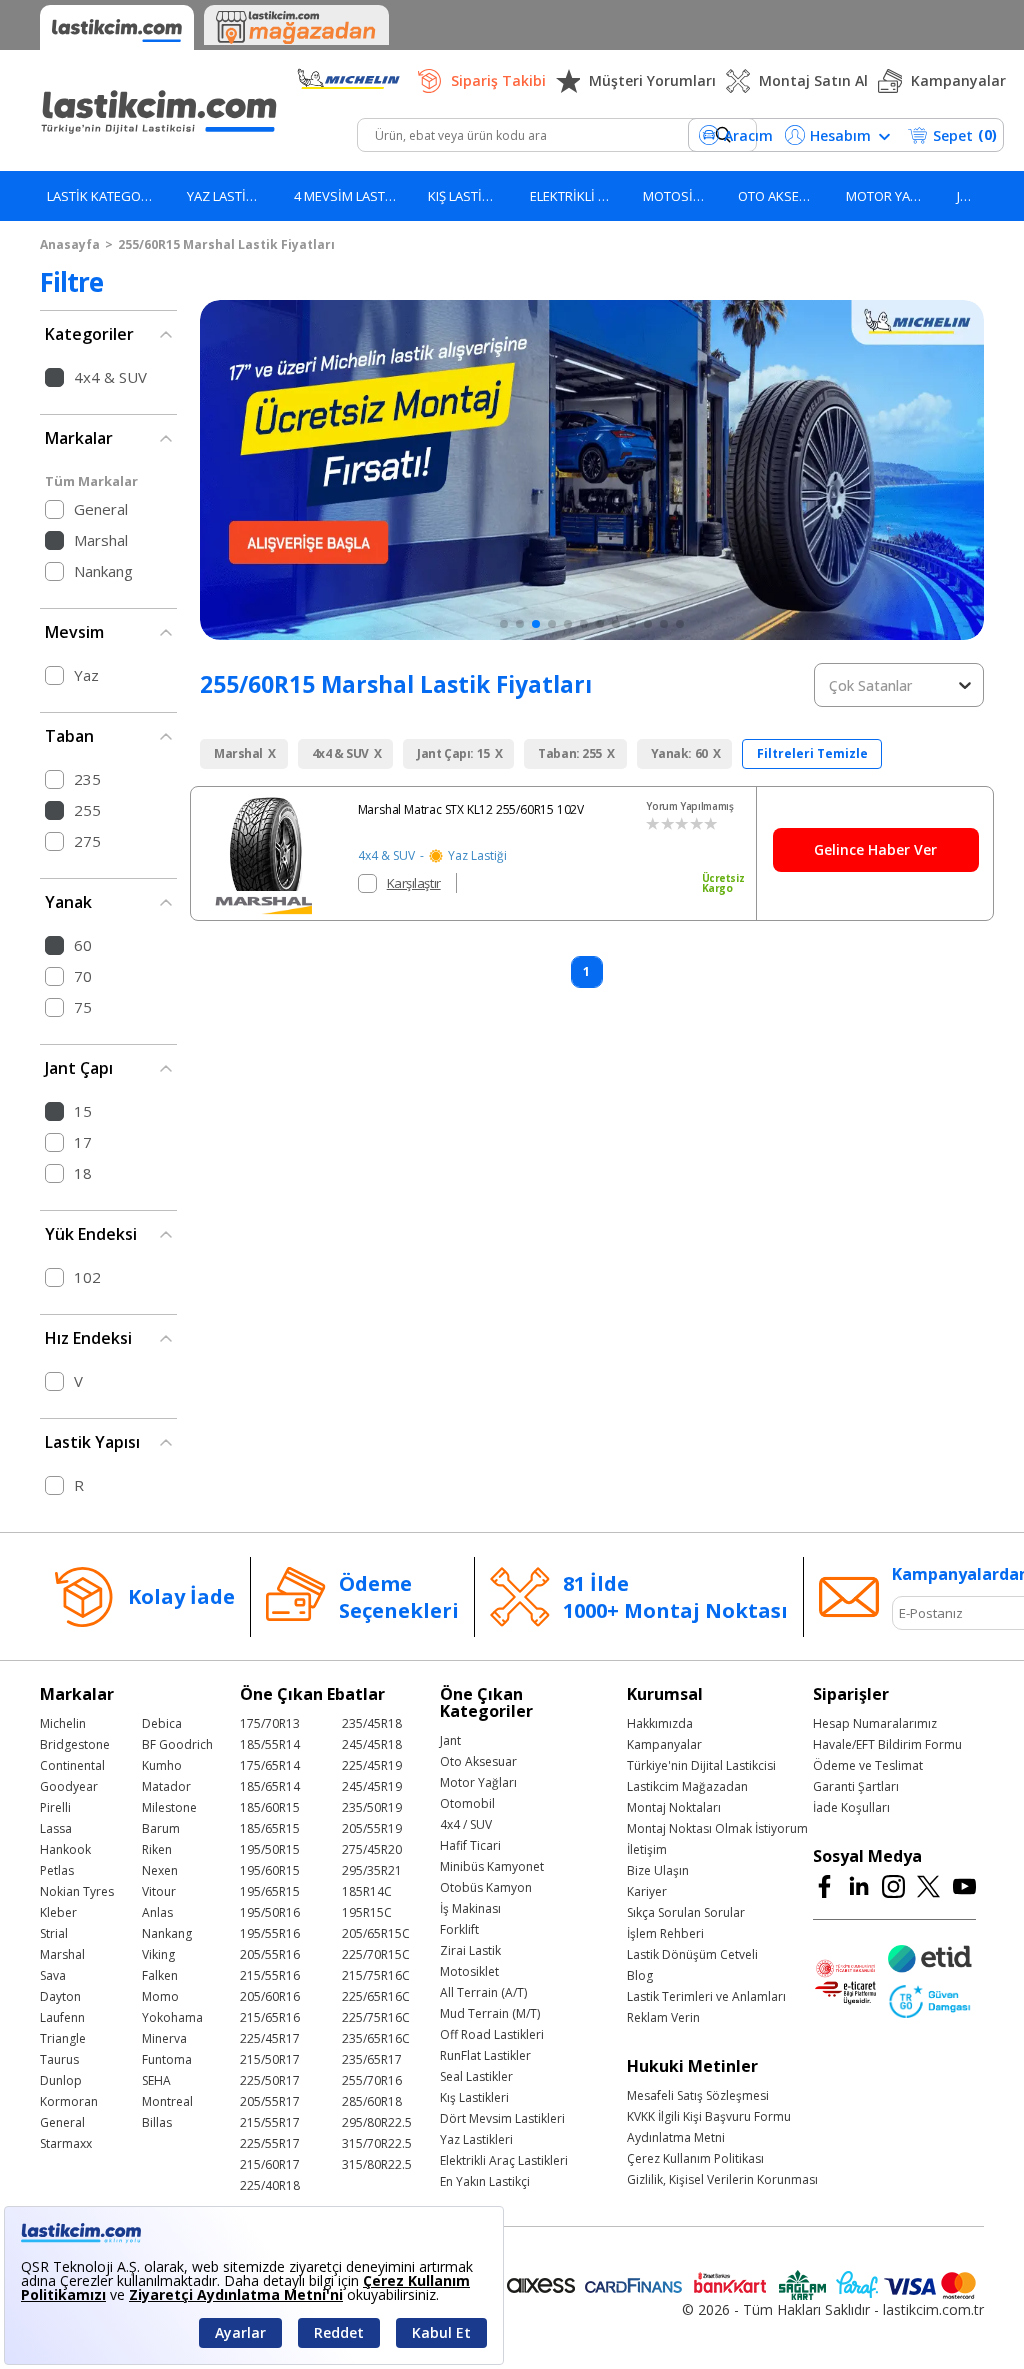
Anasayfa (70, 244)
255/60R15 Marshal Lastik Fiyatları (226, 244)
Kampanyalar (958, 80)
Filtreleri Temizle (812, 753)
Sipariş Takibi (498, 80)
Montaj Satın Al (813, 80)
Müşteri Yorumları (652, 80)
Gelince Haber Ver (875, 849)
